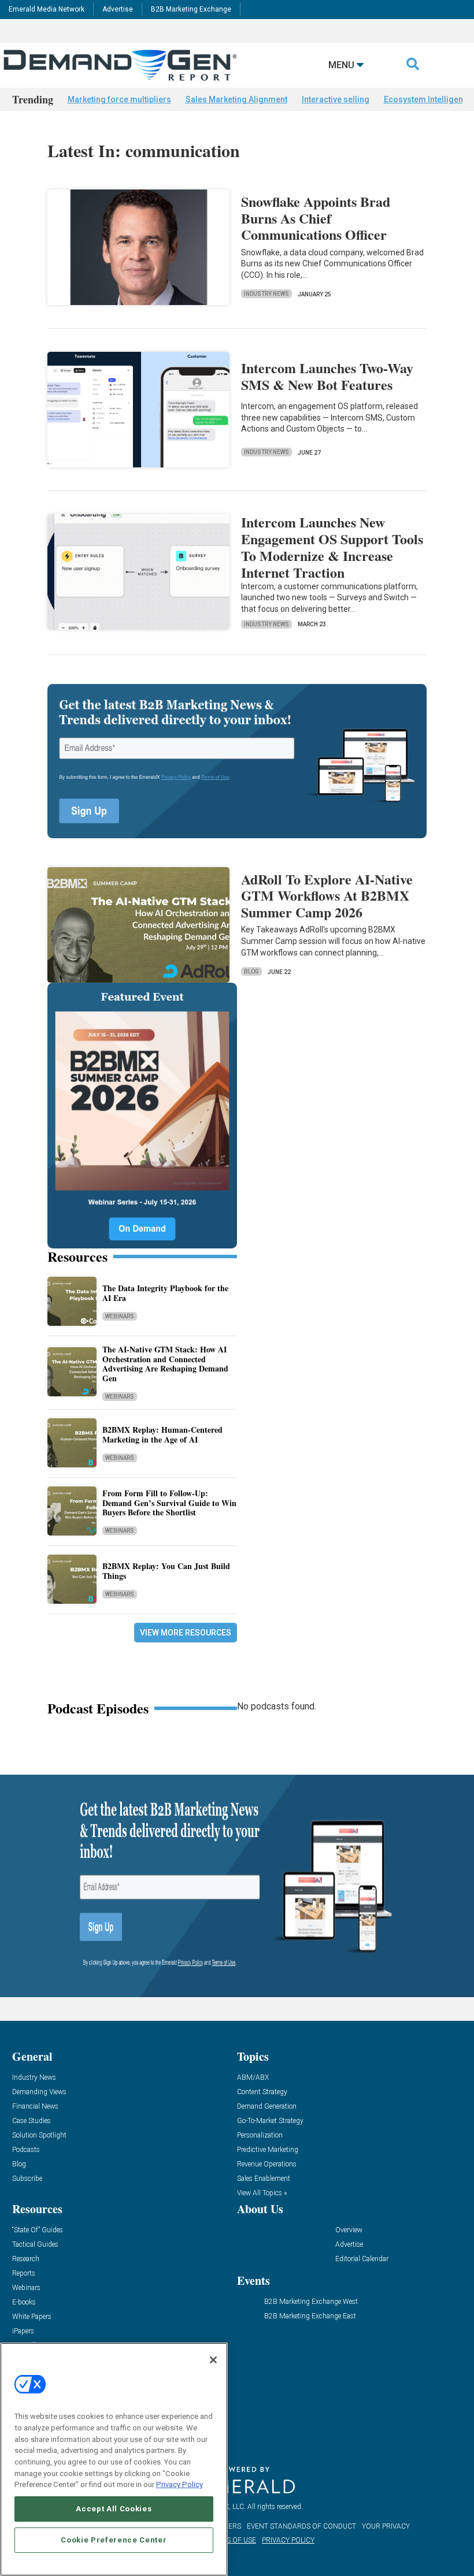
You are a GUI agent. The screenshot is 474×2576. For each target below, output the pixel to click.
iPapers (23, 2331)
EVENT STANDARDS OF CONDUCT (301, 2526)
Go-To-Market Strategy (270, 2121)
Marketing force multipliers (119, 99)
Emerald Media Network (47, 9)
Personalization (260, 2135)
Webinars (120, 1316)
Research (26, 2259)
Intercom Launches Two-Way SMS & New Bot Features (327, 376)
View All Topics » (262, 2193)
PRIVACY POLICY (288, 2540)
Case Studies (32, 2121)
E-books (24, 2302)
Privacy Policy (179, 2484)
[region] (114, 2459)
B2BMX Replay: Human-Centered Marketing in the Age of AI (162, 1434)
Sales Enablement (264, 2179)
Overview (349, 2230)
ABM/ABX (253, 2078)
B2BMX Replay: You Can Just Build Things (166, 1571)
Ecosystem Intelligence (428, 99)
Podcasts (26, 2150)
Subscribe (27, 2179)
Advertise (118, 9)
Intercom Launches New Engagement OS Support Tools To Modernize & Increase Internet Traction (332, 547)
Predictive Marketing (268, 2150)
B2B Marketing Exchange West (311, 2302)
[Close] (213, 2360)
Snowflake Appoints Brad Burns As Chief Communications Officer (316, 218)
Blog (251, 971)
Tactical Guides (35, 2245)
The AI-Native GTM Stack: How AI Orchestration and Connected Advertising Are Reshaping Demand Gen (165, 1364)
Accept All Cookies (114, 2509)
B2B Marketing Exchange (191, 9)
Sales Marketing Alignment (236, 99)
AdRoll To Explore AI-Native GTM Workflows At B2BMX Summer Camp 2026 (327, 896)
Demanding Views (39, 2092)
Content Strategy (262, 2092)
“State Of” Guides (38, 2230)
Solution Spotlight (39, 2135)
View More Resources (186, 1633)
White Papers (32, 2317)
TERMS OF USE (232, 2540)
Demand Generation (267, 2107)
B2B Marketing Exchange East (310, 2316)
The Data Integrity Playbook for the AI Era (165, 1293)
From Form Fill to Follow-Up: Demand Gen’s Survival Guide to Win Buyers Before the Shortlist (169, 1503)
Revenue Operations (267, 2164)
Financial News (35, 2107)
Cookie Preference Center (114, 2540)
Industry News (266, 294)
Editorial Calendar (362, 2259)
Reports (24, 2274)
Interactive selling (336, 99)
